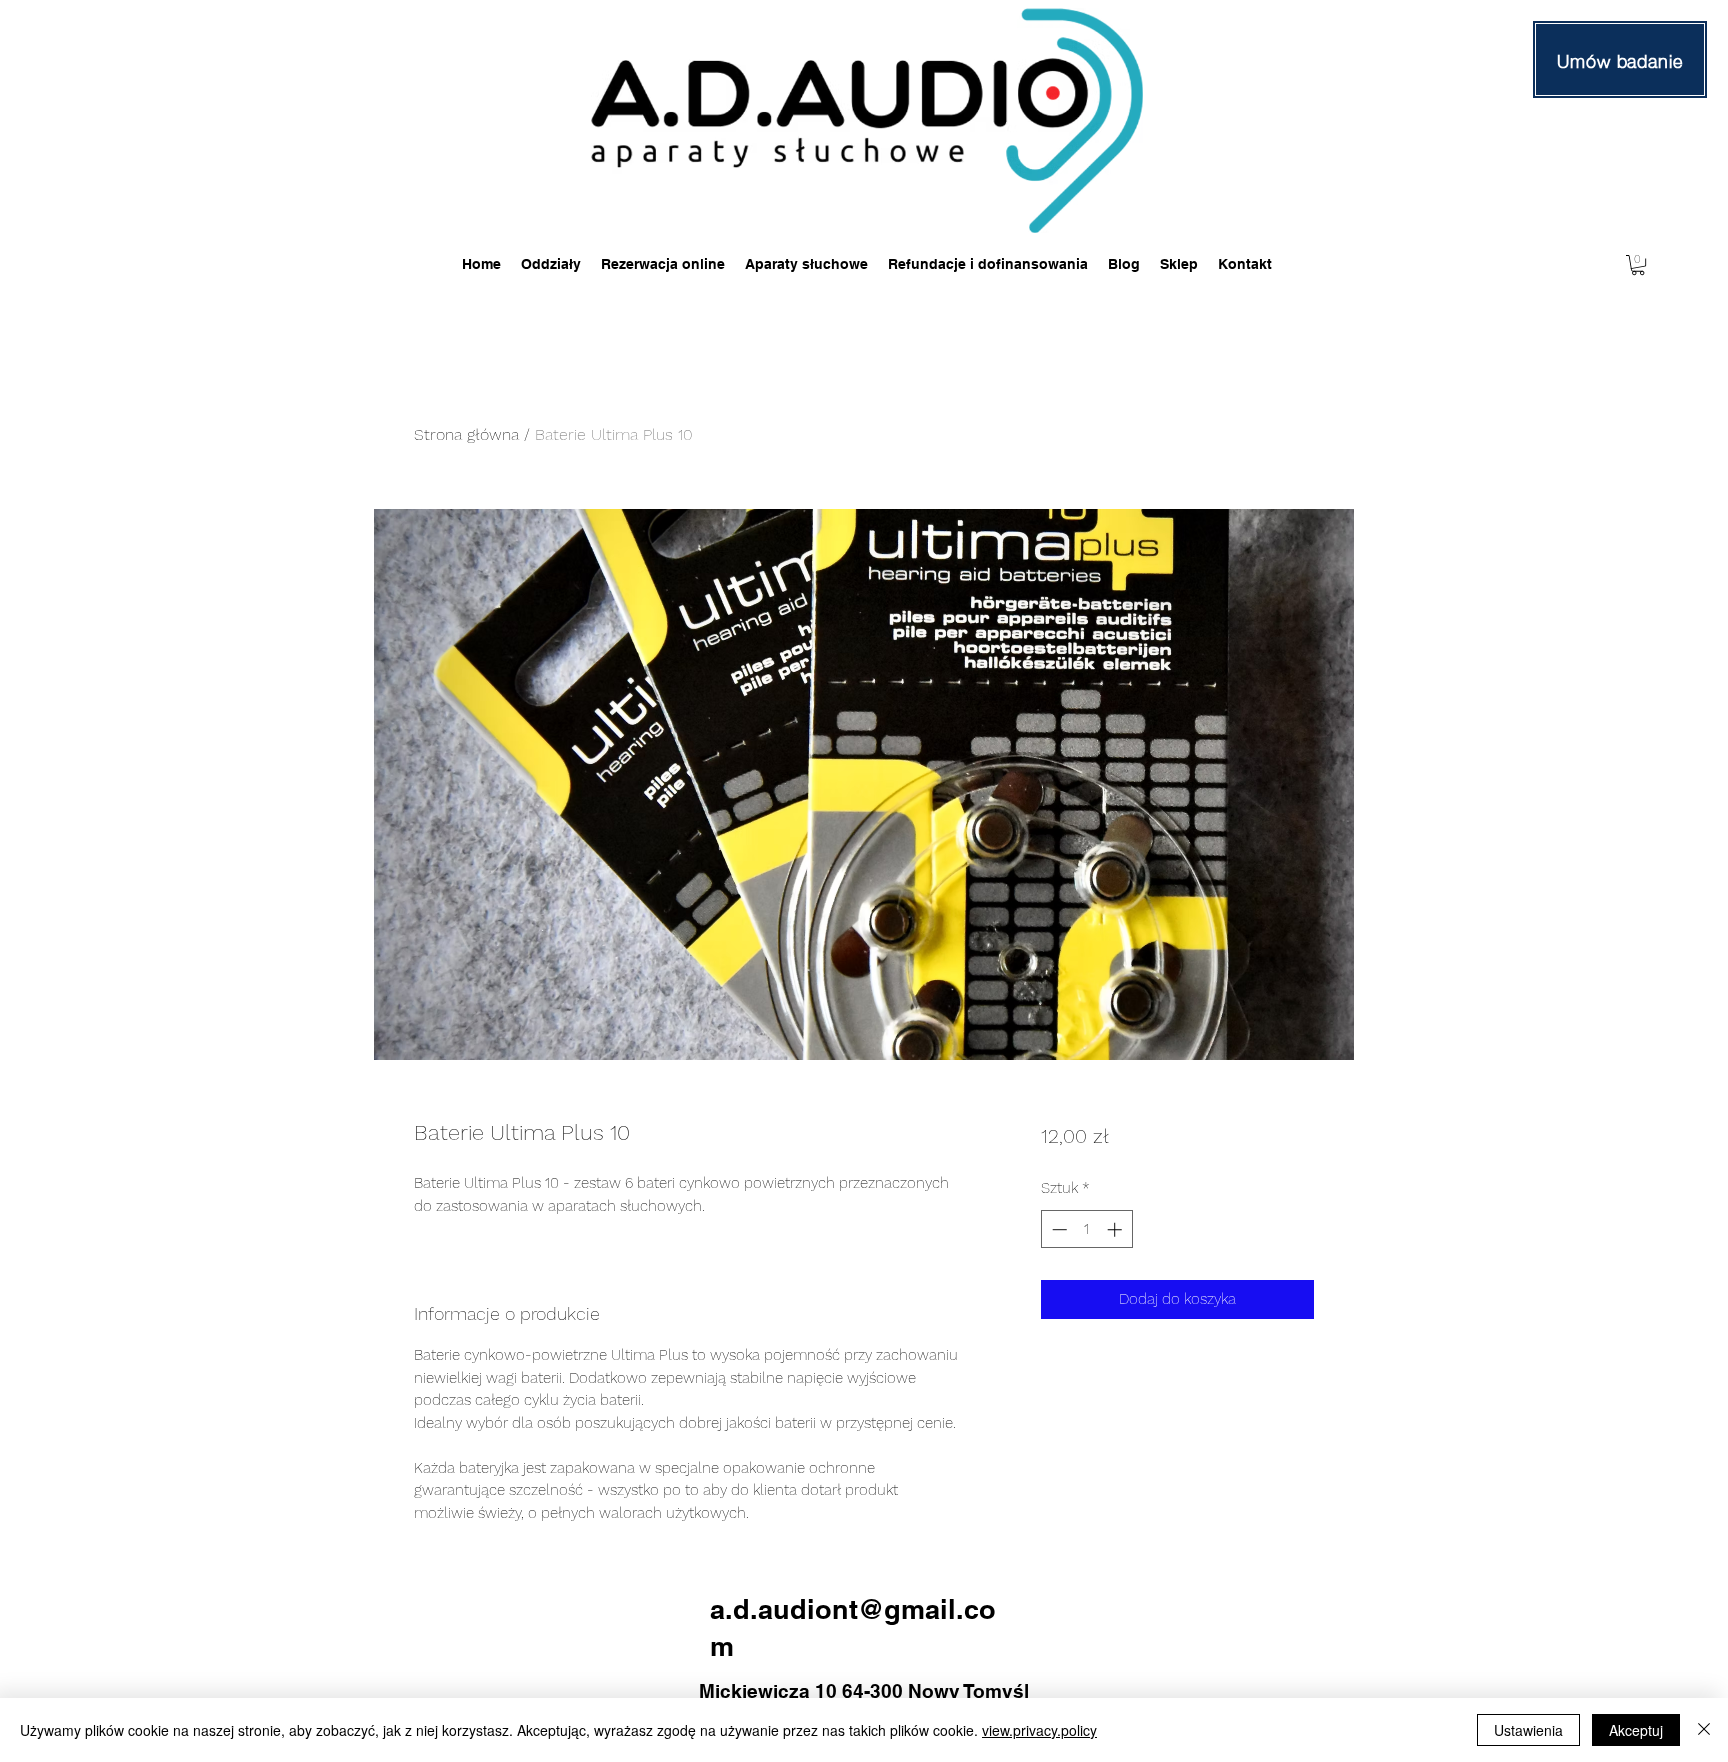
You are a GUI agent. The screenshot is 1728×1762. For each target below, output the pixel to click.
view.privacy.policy (1039, 1730)
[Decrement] (1057, 1229)
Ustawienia (1528, 1730)
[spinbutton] (1086, 1229)
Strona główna (466, 434)
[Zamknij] (1704, 1730)
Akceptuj (1636, 1730)
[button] (1638, 265)
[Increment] (1116, 1229)
